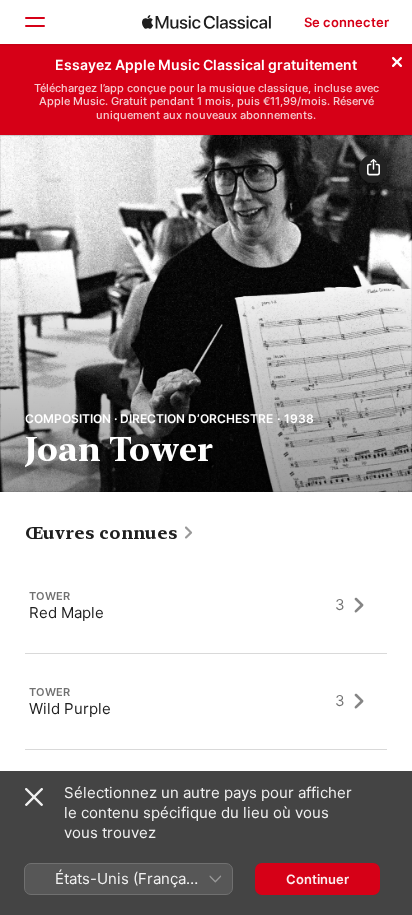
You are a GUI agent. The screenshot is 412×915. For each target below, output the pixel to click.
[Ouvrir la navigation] (34, 22)
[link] (110, 533)
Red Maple (66, 611)
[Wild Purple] (206, 701)
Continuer (317, 879)
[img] (206, 22)
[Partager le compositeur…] (373, 169)
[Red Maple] (206, 605)
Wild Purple (70, 707)
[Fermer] (397, 59)
